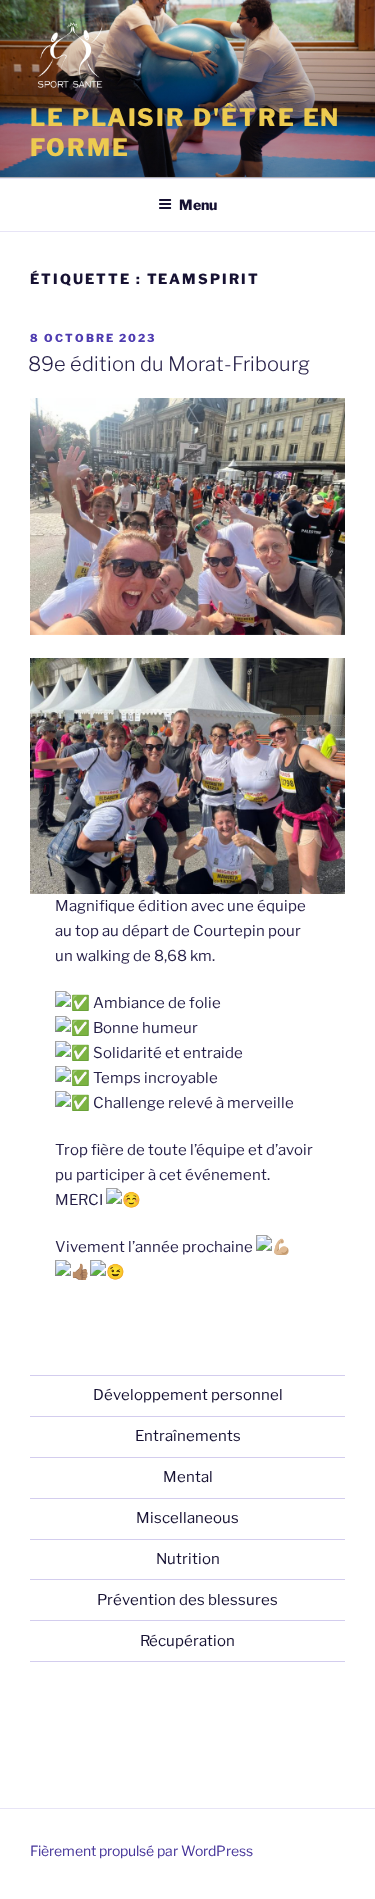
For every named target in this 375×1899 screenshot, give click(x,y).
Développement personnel (188, 1395)
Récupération (187, 1641)
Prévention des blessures (187, 1600)
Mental (188, 1477)
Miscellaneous (187, 1518)
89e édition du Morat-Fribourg (169, 364)
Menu (198, 204)
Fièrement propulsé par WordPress (141, 1850)
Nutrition (188, 1559)
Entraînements (188, 1436)
